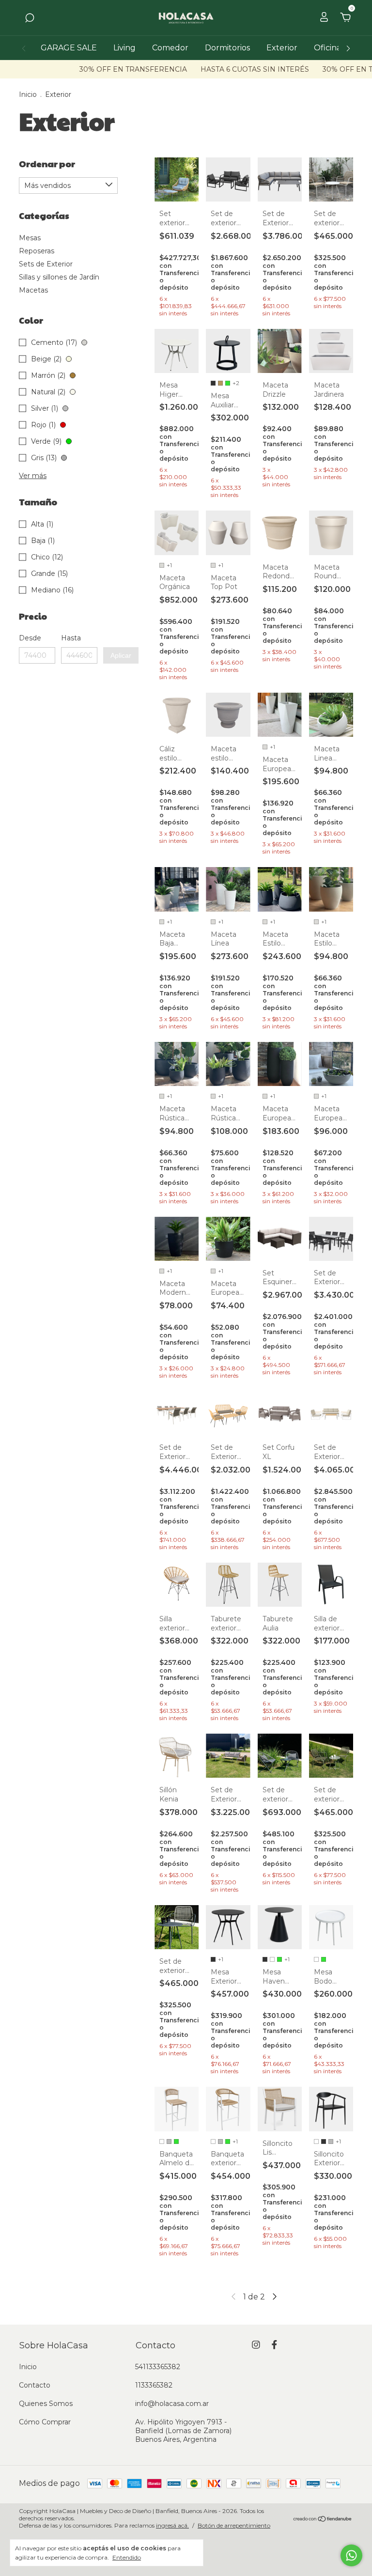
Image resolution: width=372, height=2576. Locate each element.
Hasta (71, 638)
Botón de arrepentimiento (234, 2525)
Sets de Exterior (46, 264)
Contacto (35, 2385)
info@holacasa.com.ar (172, 2404)
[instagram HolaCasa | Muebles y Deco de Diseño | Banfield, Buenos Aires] (256, 2345)
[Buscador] (30, 18)
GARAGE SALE (69, 48)
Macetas (33, 290)
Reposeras (37, 251)
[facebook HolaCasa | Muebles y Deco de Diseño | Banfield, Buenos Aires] (274, 2345)
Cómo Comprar (45, 2422)
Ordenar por (47, 163)
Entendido (127, 2557)
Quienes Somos (46, 2404)
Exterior (282, 48)
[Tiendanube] (323, 2519)
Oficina (327, 48)
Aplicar (121, 655)
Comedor (170, 48)
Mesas (30, 238)
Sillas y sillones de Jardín (59, 277)
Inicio (28, 94)
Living (124, 48)
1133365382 (154, 2385)
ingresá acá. (172, 2525)
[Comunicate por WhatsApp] (351, 2555)
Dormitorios (227, 48)
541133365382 (158, 2367)
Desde (30, 638)
